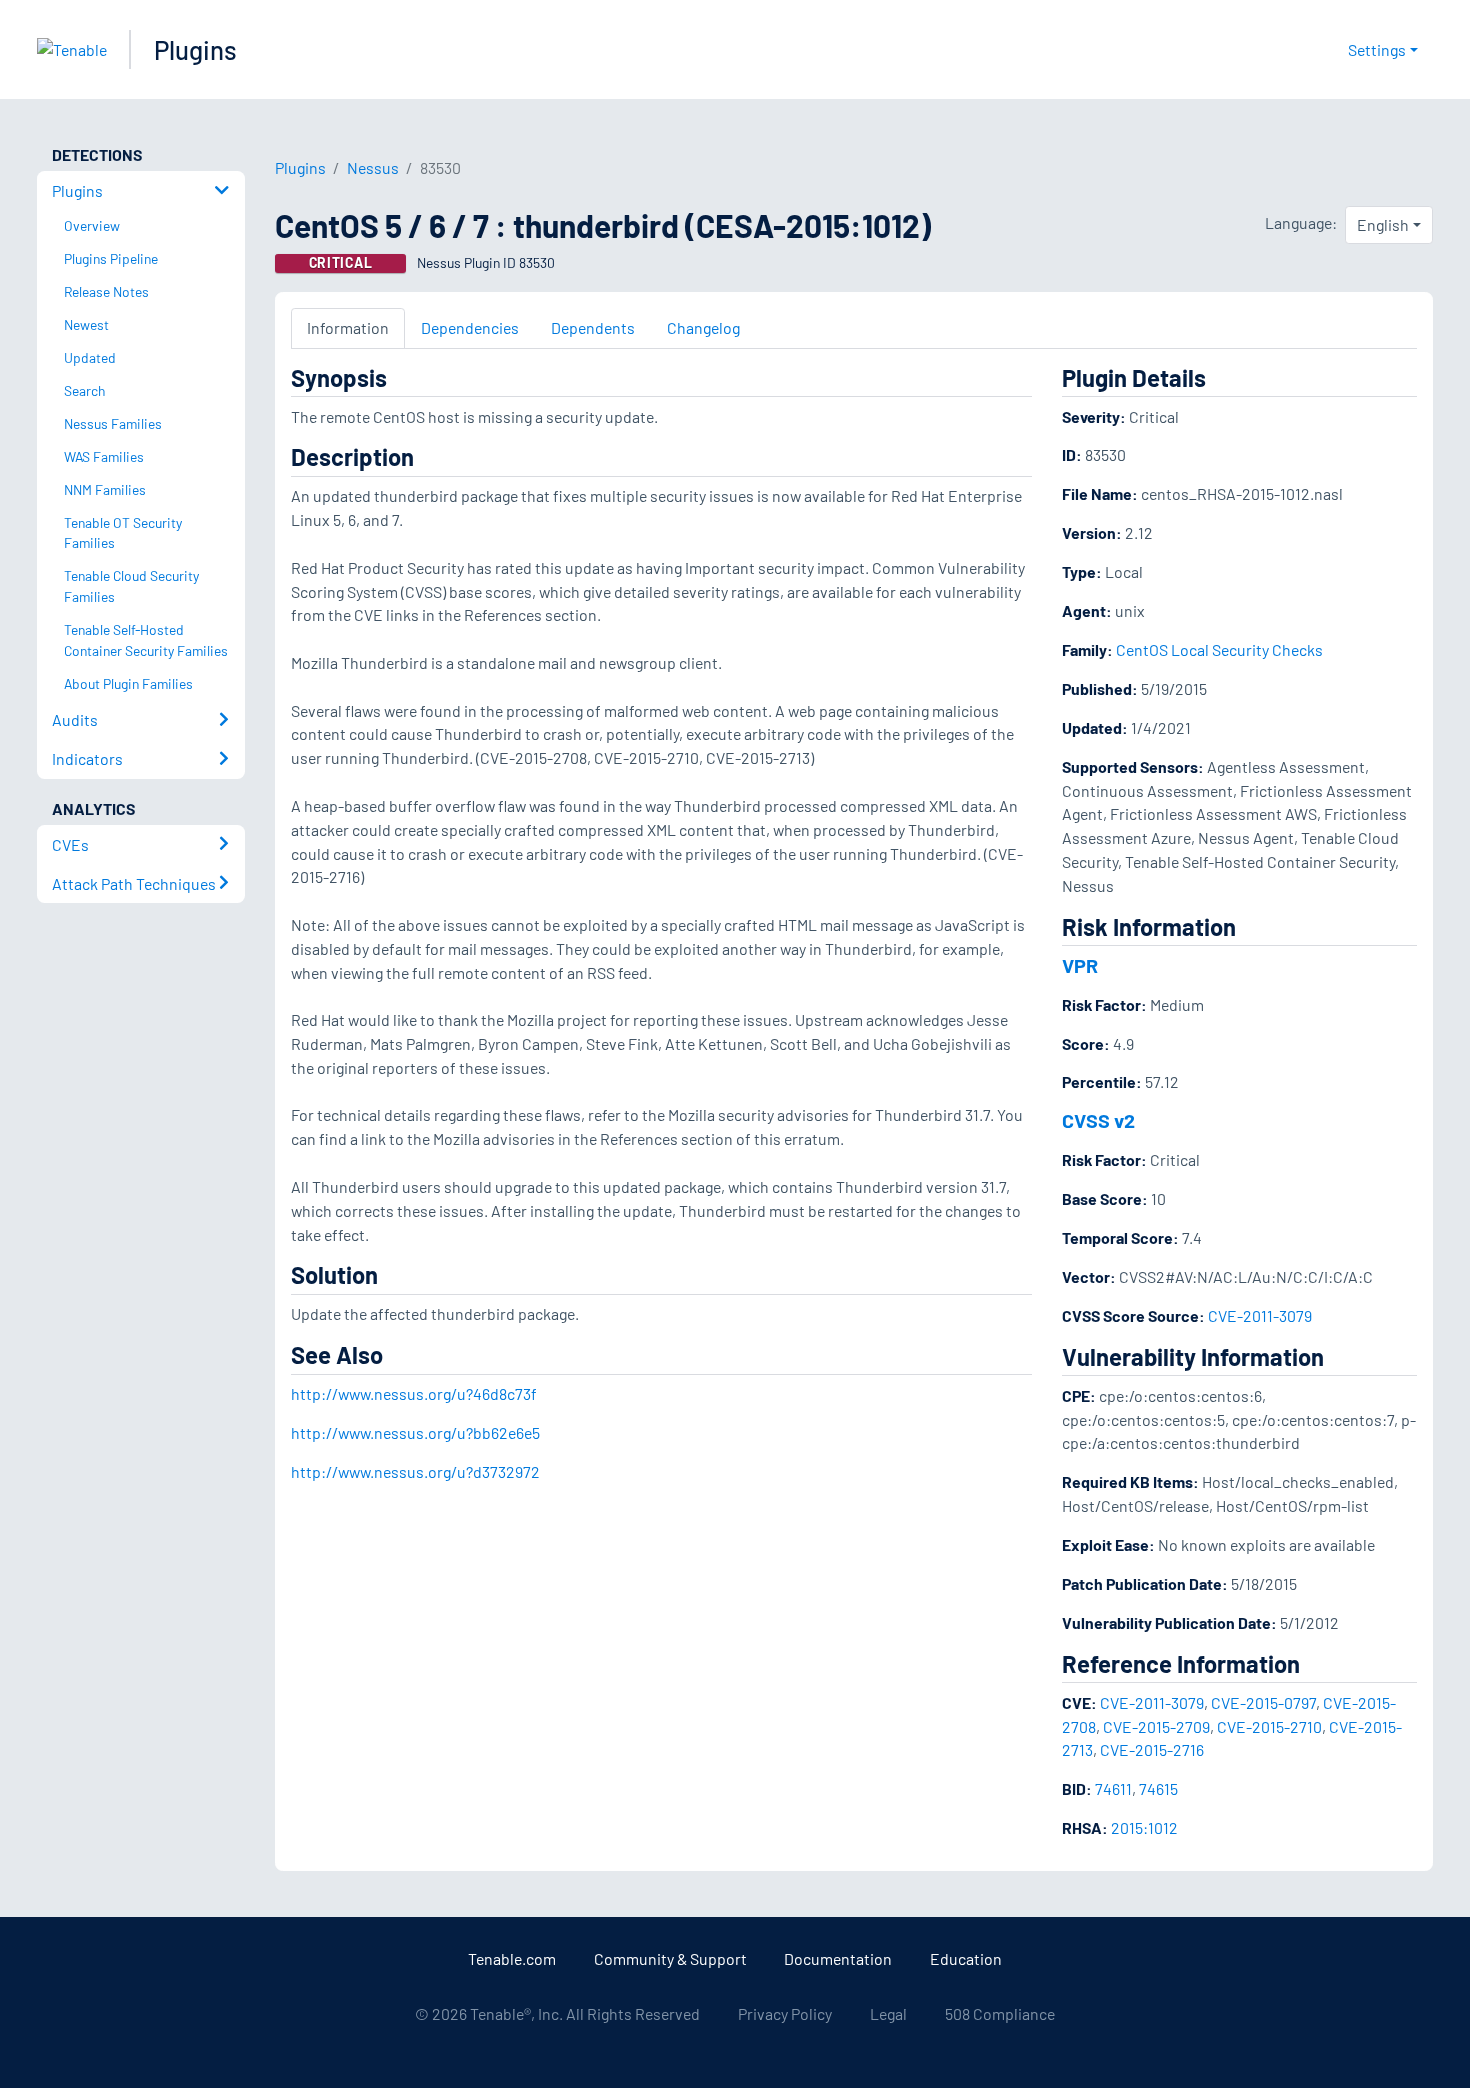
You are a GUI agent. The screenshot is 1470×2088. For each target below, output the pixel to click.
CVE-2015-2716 (1152, 1749)
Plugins (195, 49)
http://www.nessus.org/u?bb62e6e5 (415, 1432)
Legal (888, 2013)
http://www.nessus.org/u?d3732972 (415, 1471)
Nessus (373, 167)
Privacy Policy (785, 2013)
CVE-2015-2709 (1156, 1726)
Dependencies (470, 327)
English (1383, 224)
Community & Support (670, 1958)
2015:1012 (1144, 1827)
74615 (1158, 1788)
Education (966, 1958)
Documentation (838, 1958)
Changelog (703, 327)
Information (348, 327)
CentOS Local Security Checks (1219, 649)
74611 (1113, 1788)
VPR (1080, 965)
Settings (1377, 49)
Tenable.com (512, 1958)
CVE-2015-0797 (1263, 1702)
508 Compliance (1000, 2013)
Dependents (593, 327)
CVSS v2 (1098, 1120)
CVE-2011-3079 (1260, 1315)
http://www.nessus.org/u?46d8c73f (414, 1393)
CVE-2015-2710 (1269, 1726)
